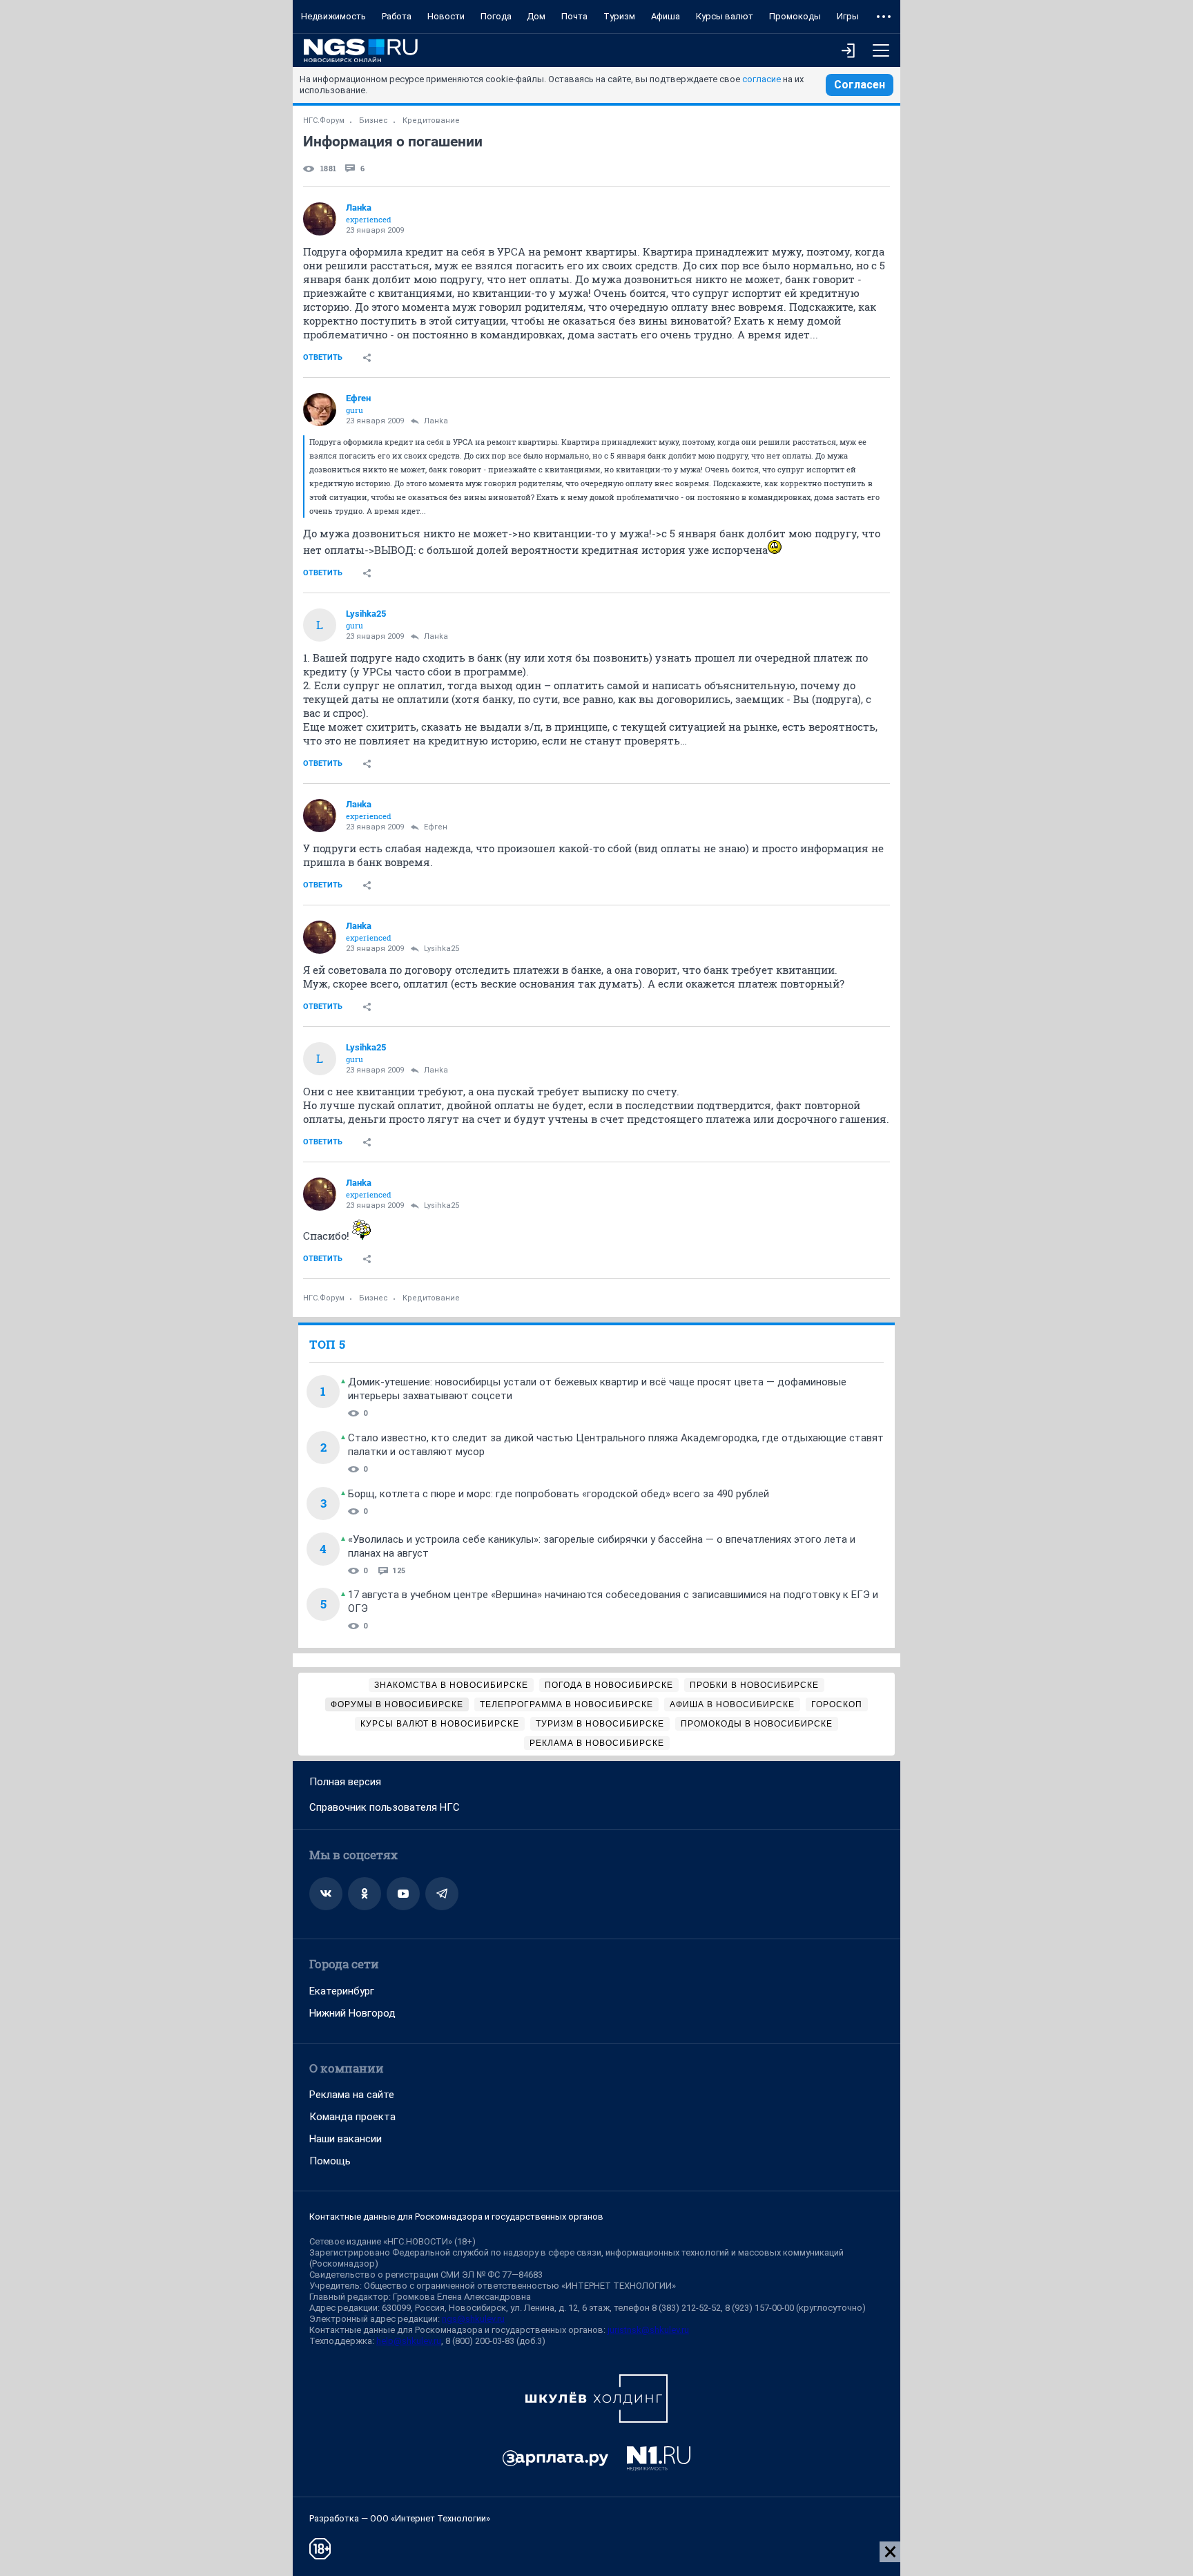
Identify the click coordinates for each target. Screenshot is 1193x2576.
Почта (574, 16)
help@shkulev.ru (409, 2341)
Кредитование (431, 121)
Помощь (330, 2161)
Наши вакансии (346, 2139)
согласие (762, 79)
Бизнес (374, 121)
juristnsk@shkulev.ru (648, 2330)
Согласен (860, 85)
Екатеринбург (342, 1991)
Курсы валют (725, 16)
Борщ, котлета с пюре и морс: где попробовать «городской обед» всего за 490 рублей (559, 1494)
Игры (848, 16)
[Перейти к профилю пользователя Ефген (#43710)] (320, 410)
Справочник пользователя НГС (385, 1807)
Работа (397, 16)
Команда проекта (352, 2117)
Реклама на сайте (352, 2095)
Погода (496, 16)
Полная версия (345, 1782)
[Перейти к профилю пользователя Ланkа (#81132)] (320, 219)
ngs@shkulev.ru (473, 2319)
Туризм (619, 16)
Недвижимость (333, 16)
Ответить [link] (323, 357)
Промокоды (795, 16)
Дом (536, 16)
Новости (446, 16)
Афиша (666, 16)
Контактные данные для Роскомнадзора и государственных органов (456, 2217)
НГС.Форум (324, 121)
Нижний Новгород (352, 2013)
